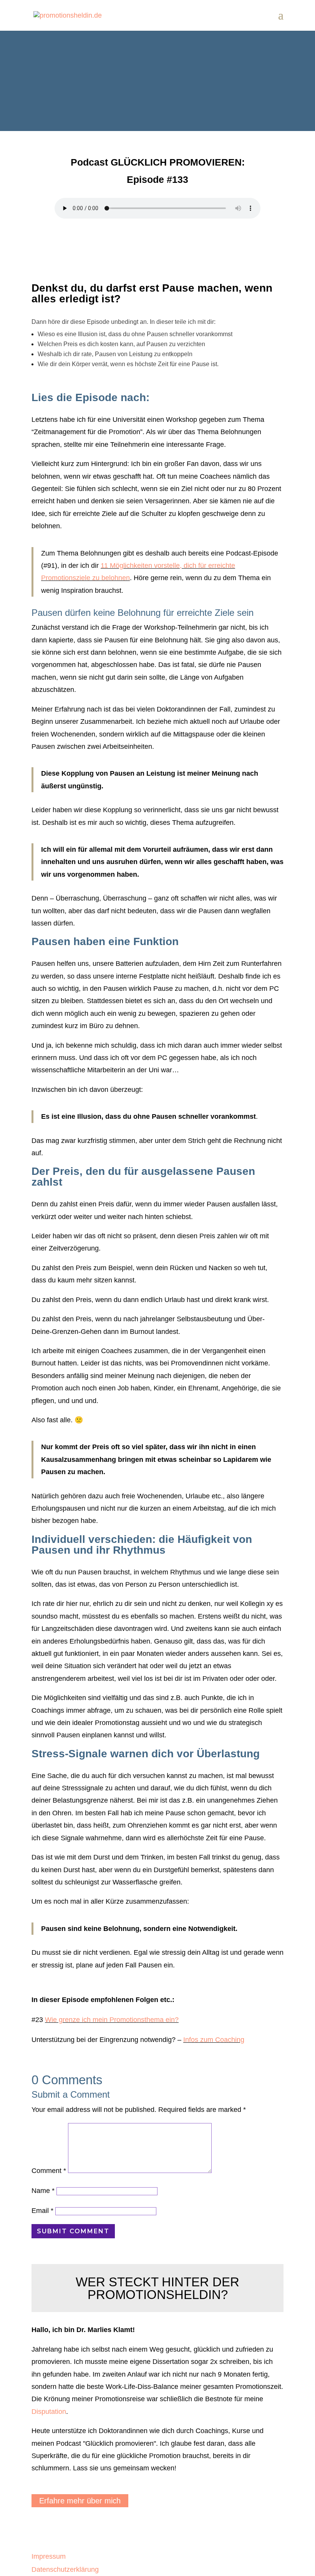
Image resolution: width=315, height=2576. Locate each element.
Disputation (49, 2412)
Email (42, 2211)
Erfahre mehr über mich (80, 2501)
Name (43, 2191)
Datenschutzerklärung (65, 2569)
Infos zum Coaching (214, 2040)
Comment (49, 2171)
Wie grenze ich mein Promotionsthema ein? (112, 2020)
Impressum (49, 2556)
